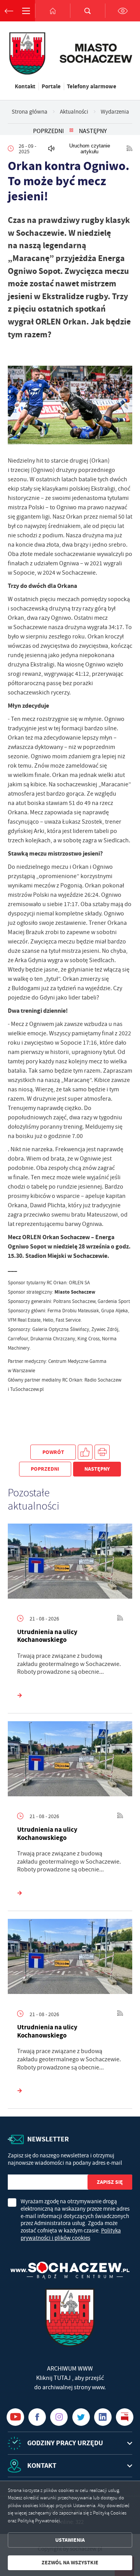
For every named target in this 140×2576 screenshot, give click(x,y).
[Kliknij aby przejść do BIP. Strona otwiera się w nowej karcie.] (125, 2417)
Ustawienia (70, 2540)
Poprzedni (48, 131)
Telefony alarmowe (92, 86)
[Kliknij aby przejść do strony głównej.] (52, 11)
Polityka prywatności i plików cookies (71, 2234)
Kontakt (25, 86)
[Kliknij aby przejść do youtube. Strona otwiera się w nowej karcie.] (15, 2417)
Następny (93, 131)
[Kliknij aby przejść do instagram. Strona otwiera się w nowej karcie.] (59, 2417)
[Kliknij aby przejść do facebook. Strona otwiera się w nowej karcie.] (37, 2417)
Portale (51, 86)
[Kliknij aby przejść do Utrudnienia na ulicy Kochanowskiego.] (70, 1563)
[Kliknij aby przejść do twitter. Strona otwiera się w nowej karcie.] (81, 2417)
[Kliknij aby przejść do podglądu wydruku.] (102, 1452)
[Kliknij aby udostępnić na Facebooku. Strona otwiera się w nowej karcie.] (85, 1452)
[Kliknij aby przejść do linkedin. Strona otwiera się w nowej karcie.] (103, 2417)
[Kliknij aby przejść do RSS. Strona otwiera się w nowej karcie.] (129, 149)
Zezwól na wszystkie (70, 2563)
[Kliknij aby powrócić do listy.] (71, 131)
